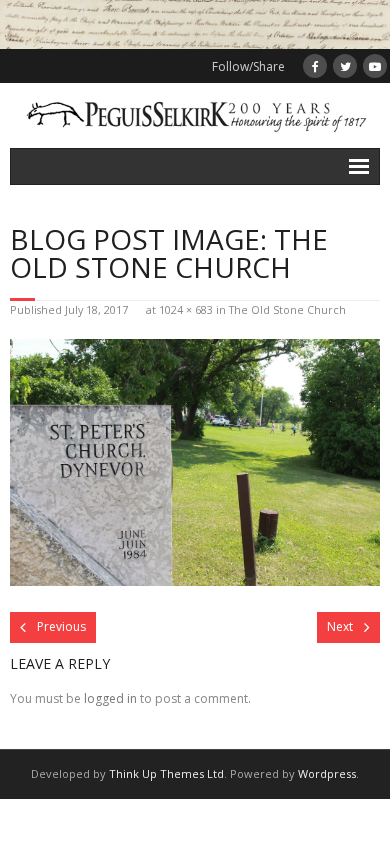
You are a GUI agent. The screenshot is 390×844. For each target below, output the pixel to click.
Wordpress (327, 773)
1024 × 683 (186, 309)
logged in (110, 698)
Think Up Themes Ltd (166, 773)
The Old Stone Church (287, 309)
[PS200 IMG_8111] (195, 462)
